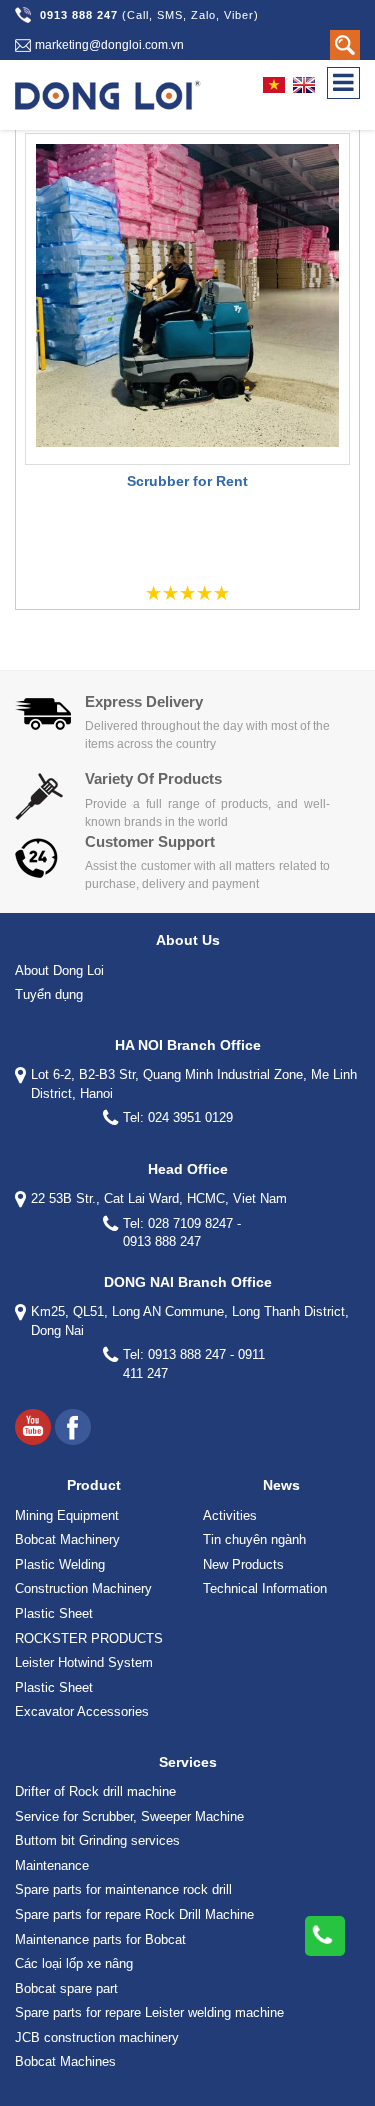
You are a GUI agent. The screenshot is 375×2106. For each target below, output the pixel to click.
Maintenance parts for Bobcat (100, 1939)
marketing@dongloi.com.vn (109, 45)
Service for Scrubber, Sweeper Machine (129, 1816)
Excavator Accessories (82, 1711)
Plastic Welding (60, 1564)
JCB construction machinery (97, 2037)
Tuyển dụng (49, 994)
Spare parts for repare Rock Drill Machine (134, 1914)
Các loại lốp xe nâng (74, 1963)
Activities (230, 1515)
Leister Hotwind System (84, 1662)
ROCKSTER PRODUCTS (89, 1638)
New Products (243, 1564)
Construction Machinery (83, 1588)
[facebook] (73, 1427)
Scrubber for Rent (187, 481)
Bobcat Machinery (67, 1539)
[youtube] (33, 1427)
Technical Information (265, 1588)
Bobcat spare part (66, 1988)
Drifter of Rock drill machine (95, 1791)
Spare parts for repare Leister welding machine (149, 2012)
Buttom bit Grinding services (97, 1840)
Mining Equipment (67, 1515)
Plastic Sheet (54, 1613)
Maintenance (52, 1865)
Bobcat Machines (65, 2061)
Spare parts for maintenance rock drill (123, 1889)
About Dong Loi (59, 970)
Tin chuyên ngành (254, 1539)
